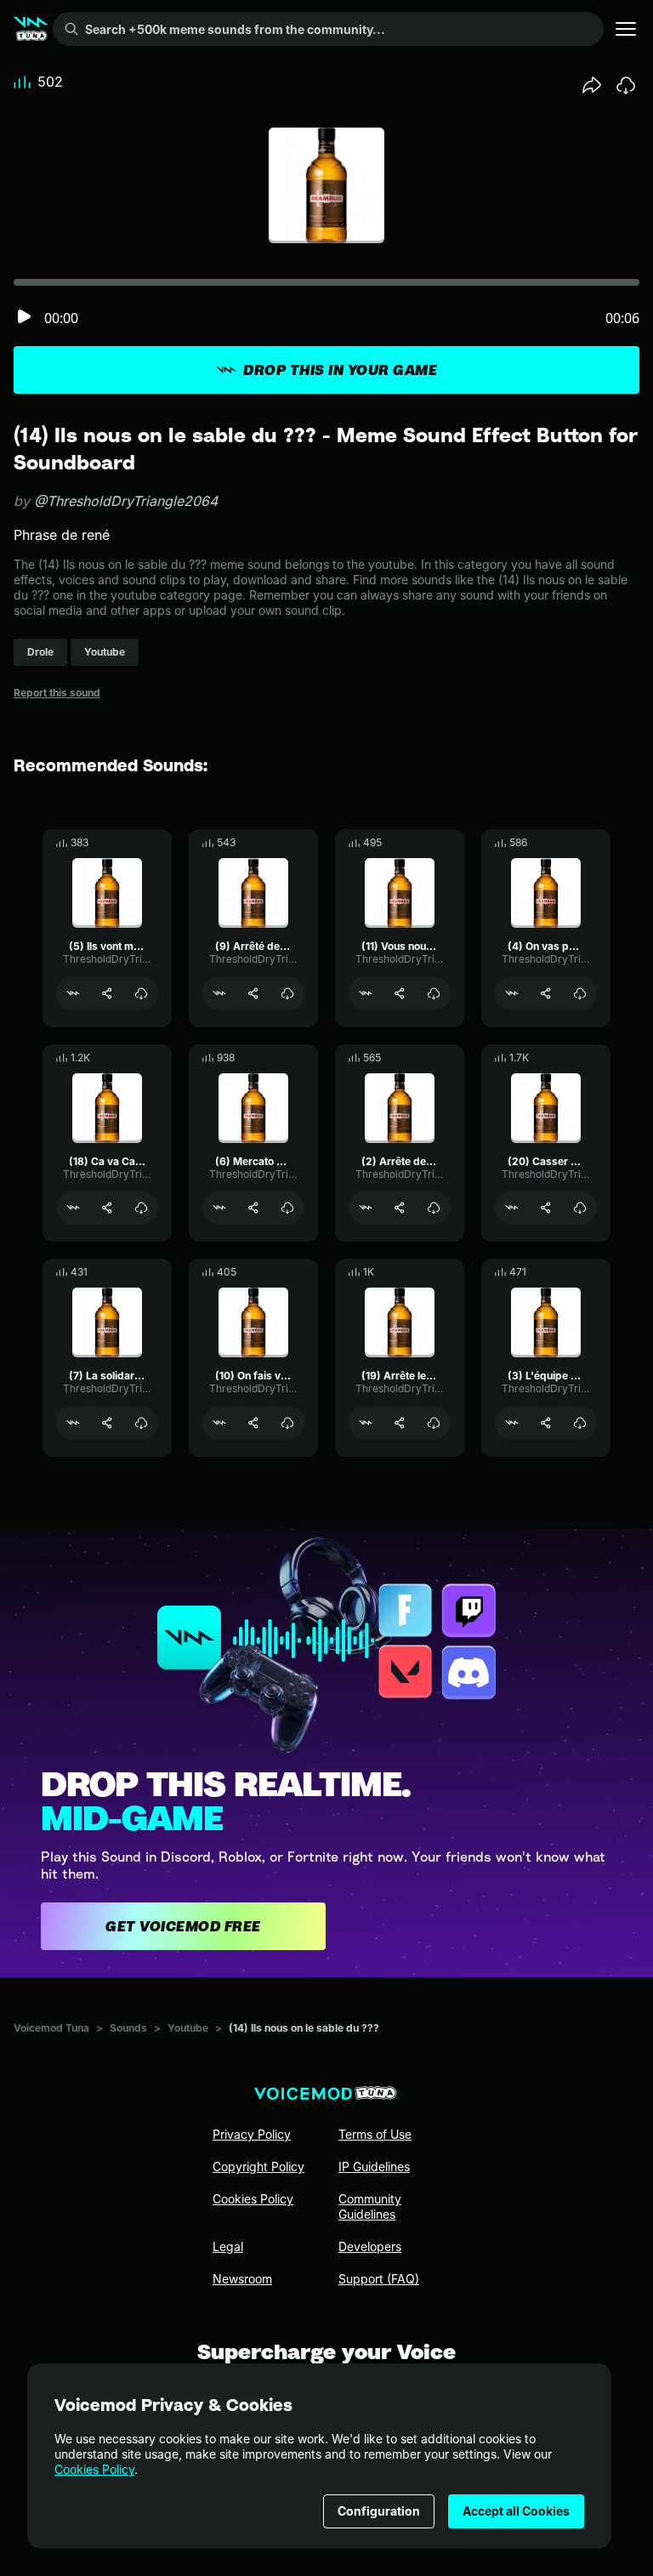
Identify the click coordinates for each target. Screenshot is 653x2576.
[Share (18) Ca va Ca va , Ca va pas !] (107, 1208)
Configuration (379, 2511)
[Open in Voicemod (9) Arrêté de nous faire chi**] (219, 993)
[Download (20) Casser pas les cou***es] (580, 1208)
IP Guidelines (374, 2167)
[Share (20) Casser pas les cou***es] (546, 1208)
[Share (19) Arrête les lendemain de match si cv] (400, 1423)
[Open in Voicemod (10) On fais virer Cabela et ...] (219, 1423)
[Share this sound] (592, 85)
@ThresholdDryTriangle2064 (126, 501)
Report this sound (57, 693)
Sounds (128, 2028)
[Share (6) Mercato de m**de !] (253, 1208)
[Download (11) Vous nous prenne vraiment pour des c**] (434, 993)
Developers (370, 2246)
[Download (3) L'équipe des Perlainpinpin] (580, 1423)
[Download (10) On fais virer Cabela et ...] (287, 1423)
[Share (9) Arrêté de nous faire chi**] (253, 993)
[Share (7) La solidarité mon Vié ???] (107, 1423)
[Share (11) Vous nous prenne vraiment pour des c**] (400, 993)
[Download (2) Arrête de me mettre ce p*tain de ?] (434, 1208)
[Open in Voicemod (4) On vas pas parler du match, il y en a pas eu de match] (512, 993)
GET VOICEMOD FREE (183, 1926)
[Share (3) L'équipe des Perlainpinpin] (546, 1423)
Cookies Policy (94, 2469)
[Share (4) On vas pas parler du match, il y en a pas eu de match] (546, 993)
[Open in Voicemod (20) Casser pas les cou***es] (512, 1208)
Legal (228, 2246)
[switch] (24, 318)
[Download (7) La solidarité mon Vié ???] (141, 1423)
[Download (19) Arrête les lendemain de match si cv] (434, 1423)
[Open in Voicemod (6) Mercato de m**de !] (219, 1208)
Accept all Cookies (516, 2511)
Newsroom (242, 2279)
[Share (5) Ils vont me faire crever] (107, 993)
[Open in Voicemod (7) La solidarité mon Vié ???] (73, 1423)
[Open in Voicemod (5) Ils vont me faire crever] (73, 993)
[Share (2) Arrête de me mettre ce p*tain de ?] (400, 1208)
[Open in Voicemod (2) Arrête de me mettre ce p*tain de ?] (366, 1208)
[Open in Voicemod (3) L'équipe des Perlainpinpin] (512, 1423)
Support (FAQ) (379, 2279)
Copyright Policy (258, 2167)
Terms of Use (375, 2134)
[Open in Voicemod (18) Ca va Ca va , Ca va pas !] (73, 1208)
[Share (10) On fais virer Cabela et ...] (253, 1423)
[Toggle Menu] (626, 29)
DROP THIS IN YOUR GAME (340, 370)
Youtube (188, 2028)
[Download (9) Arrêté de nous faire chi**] (287, 993)
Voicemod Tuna (51, 2028)
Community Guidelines (370, 2206)
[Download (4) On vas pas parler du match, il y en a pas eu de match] (580, 993)
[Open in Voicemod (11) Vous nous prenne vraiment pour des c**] (366, 993)
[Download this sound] (626, 85)
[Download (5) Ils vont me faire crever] (141, 993)
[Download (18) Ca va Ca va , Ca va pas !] (141, 1208)
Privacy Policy (252, 2134)
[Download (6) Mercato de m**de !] (287, 1208)
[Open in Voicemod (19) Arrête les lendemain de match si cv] (366, 1423)
